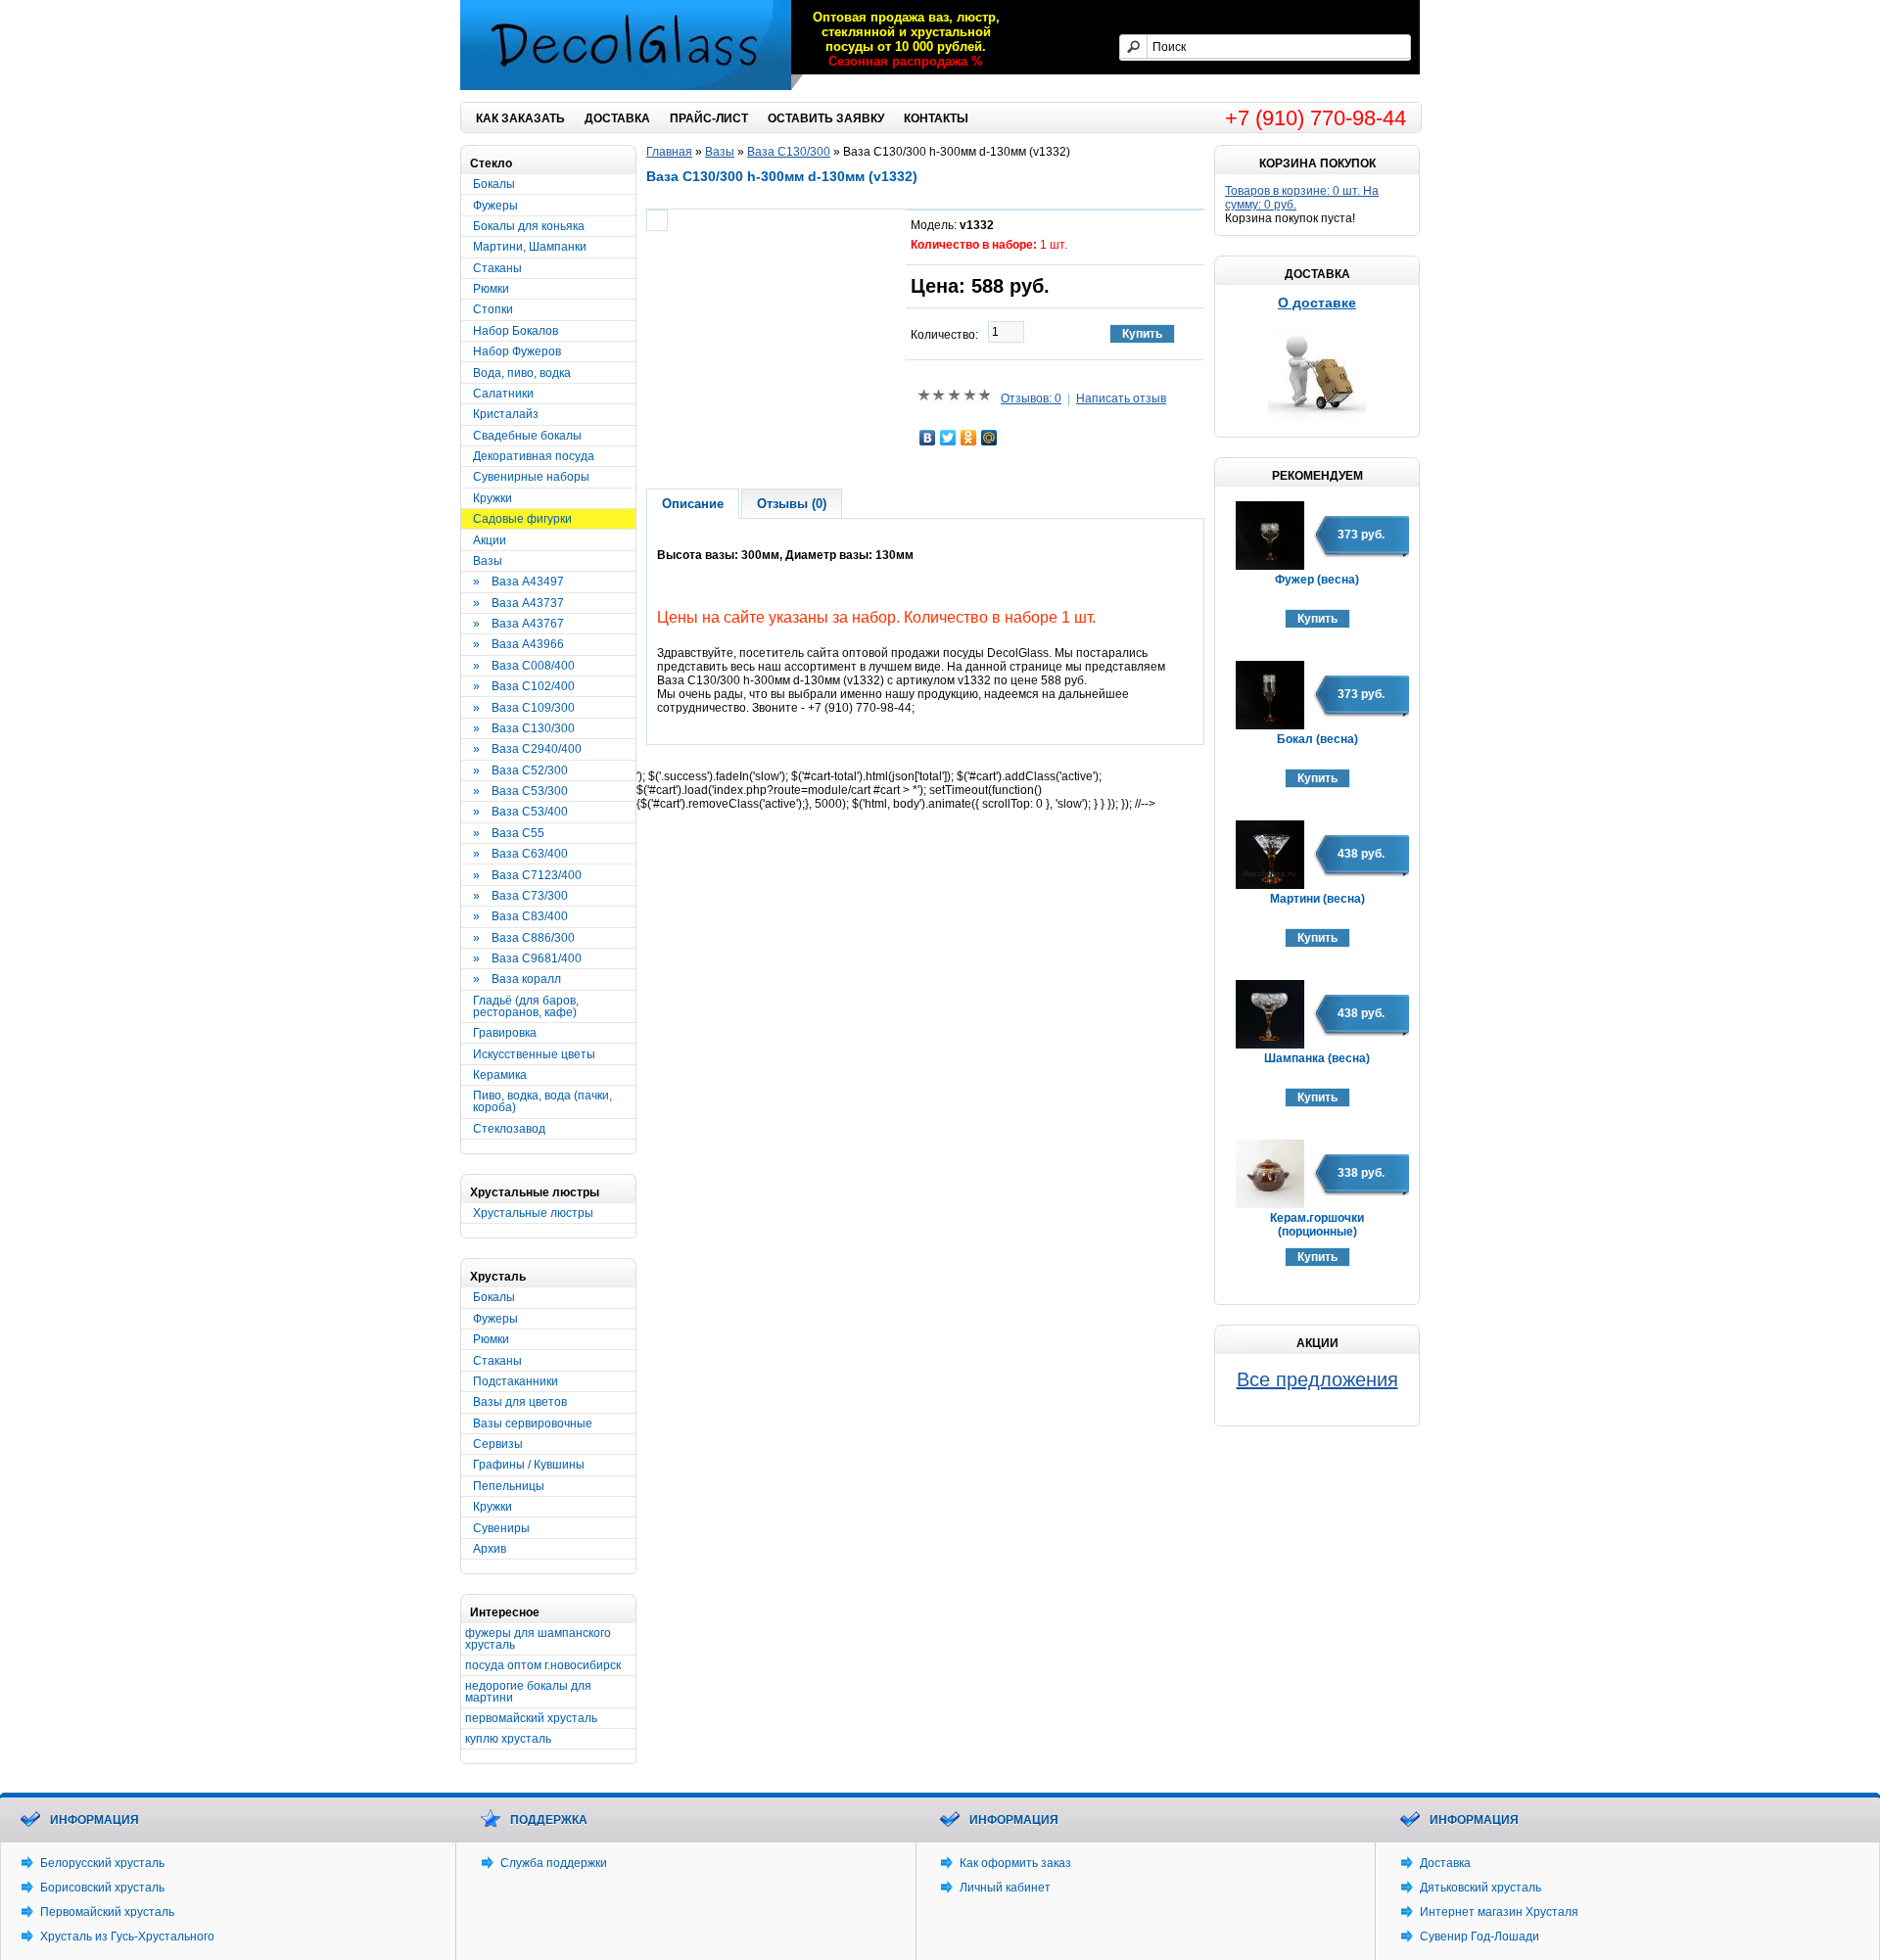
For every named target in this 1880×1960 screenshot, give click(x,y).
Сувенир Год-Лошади (1480, 1937)
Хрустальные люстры (533, 1213)
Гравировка (505, 1033)
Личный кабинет (1005, 1888)
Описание (693, 504)
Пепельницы (509, 1486)
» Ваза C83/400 (520, 916)
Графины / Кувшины (529, 1465)
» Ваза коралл (517, 979)
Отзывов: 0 (1031, 398)
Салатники (503, 394)
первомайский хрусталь (531, 1718)
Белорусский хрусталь (102, 1863)
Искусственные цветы (534, 1054)
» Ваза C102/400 (524, 686)
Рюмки (491, 289)
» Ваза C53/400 (520, 812)
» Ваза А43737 (518, 603)
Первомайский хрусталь (107, 1912)
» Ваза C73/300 (520, 896)
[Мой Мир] (989, 438)
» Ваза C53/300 (520, 791)
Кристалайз (506, 414)
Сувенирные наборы (531, 477)
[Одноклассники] (969, 438)
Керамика (500, 1075)
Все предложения (1317, 1379)
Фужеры (495, 206)
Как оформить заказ (1015, 1863)
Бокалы (494, 184)
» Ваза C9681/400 (527, 958)
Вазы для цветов (520, 1402)
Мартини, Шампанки (530, 247)
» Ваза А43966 (518, 644)
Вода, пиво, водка (522, 373)
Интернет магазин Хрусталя (1501, 1912)
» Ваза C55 (509, 833)
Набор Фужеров (517, 351)
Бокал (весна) (1317, 739)
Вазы (488, 561)
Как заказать (520, 118)
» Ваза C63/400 (520, 854)
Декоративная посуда (534, 456)
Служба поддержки (554, 1863)
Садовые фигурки (522, 519)
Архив (490, 1549)
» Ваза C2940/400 (527, 749)
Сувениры (501, 1528)
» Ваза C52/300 (520, 770)
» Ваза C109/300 (524, 708)
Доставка (617, 118)
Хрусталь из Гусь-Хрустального (127, 1937)
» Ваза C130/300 (524, 728)
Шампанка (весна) (1317, 1058)
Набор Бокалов (516, 331)
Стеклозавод (509, 1129)
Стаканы (497, 268)
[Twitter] (948, 438)
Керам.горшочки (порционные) (1317, 1225)
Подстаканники (516, 1381)
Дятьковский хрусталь (1480, 1888)
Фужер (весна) (1317, 580)
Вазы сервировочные (533, 1423)
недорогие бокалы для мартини (528, 1692)
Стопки (493, 309)
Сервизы (498, 1444)
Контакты (936, 118)
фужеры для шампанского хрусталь (538, 1639)
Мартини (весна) (1317, 899)
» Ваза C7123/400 (527, 875)
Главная (669, 152)
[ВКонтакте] (928, 438)
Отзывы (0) (792, 504)
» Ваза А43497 (518, 582)
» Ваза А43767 (518, 624)
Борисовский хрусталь (102, 1888)
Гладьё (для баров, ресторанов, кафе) (526, 1006)
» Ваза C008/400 (524, 666)
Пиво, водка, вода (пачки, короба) (542, 1101)
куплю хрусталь (508, 1739)
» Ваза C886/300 (524, 938)
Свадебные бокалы (527, 436)
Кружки (493, 498)
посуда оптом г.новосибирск (543, 1665)
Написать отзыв (1121, 398)
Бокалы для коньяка (529, 226)
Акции (490, 540)
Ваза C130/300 (789, 152)
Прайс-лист (709, 118)
